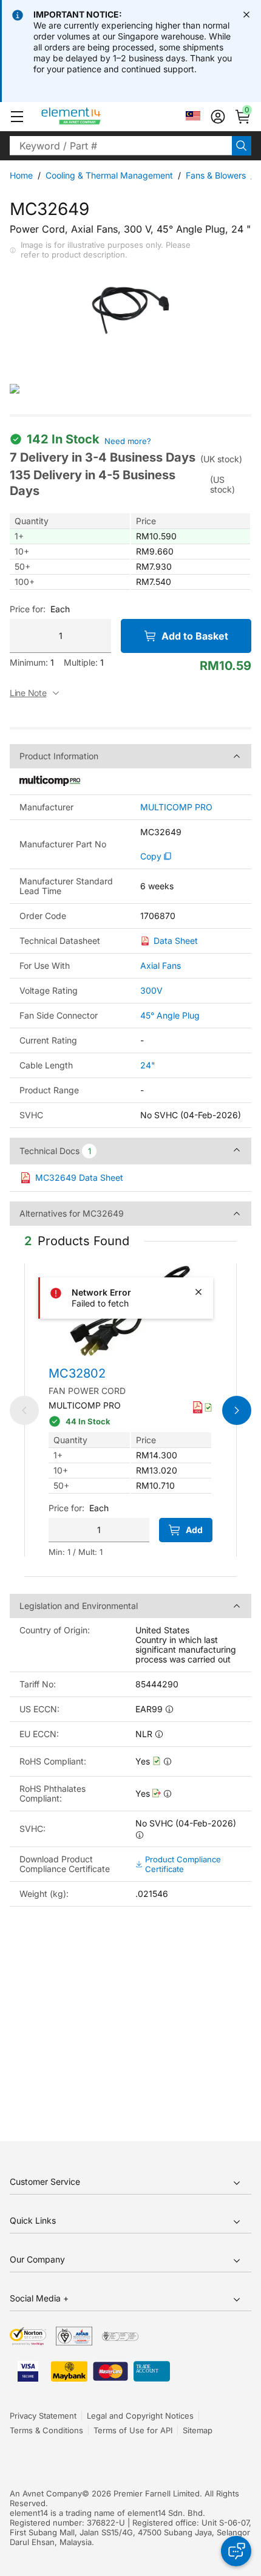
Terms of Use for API (133, 2430)
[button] (17, 117)
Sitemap (198, 2430)
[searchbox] (121, 146)
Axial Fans (161, 965)
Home (21, 175)
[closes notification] (246, 15)
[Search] (242, 146)
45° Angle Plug (170, 1015)
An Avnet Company (46, 2493)
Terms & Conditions (46, 2430)
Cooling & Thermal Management (109, 175)
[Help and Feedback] (236, 2551)
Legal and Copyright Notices (140, 2416)
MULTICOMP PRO (176, 807)
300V (151, 990)
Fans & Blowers (216, 175)
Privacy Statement (43, 2416)
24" (148, 1065)
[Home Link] (94, 117)
